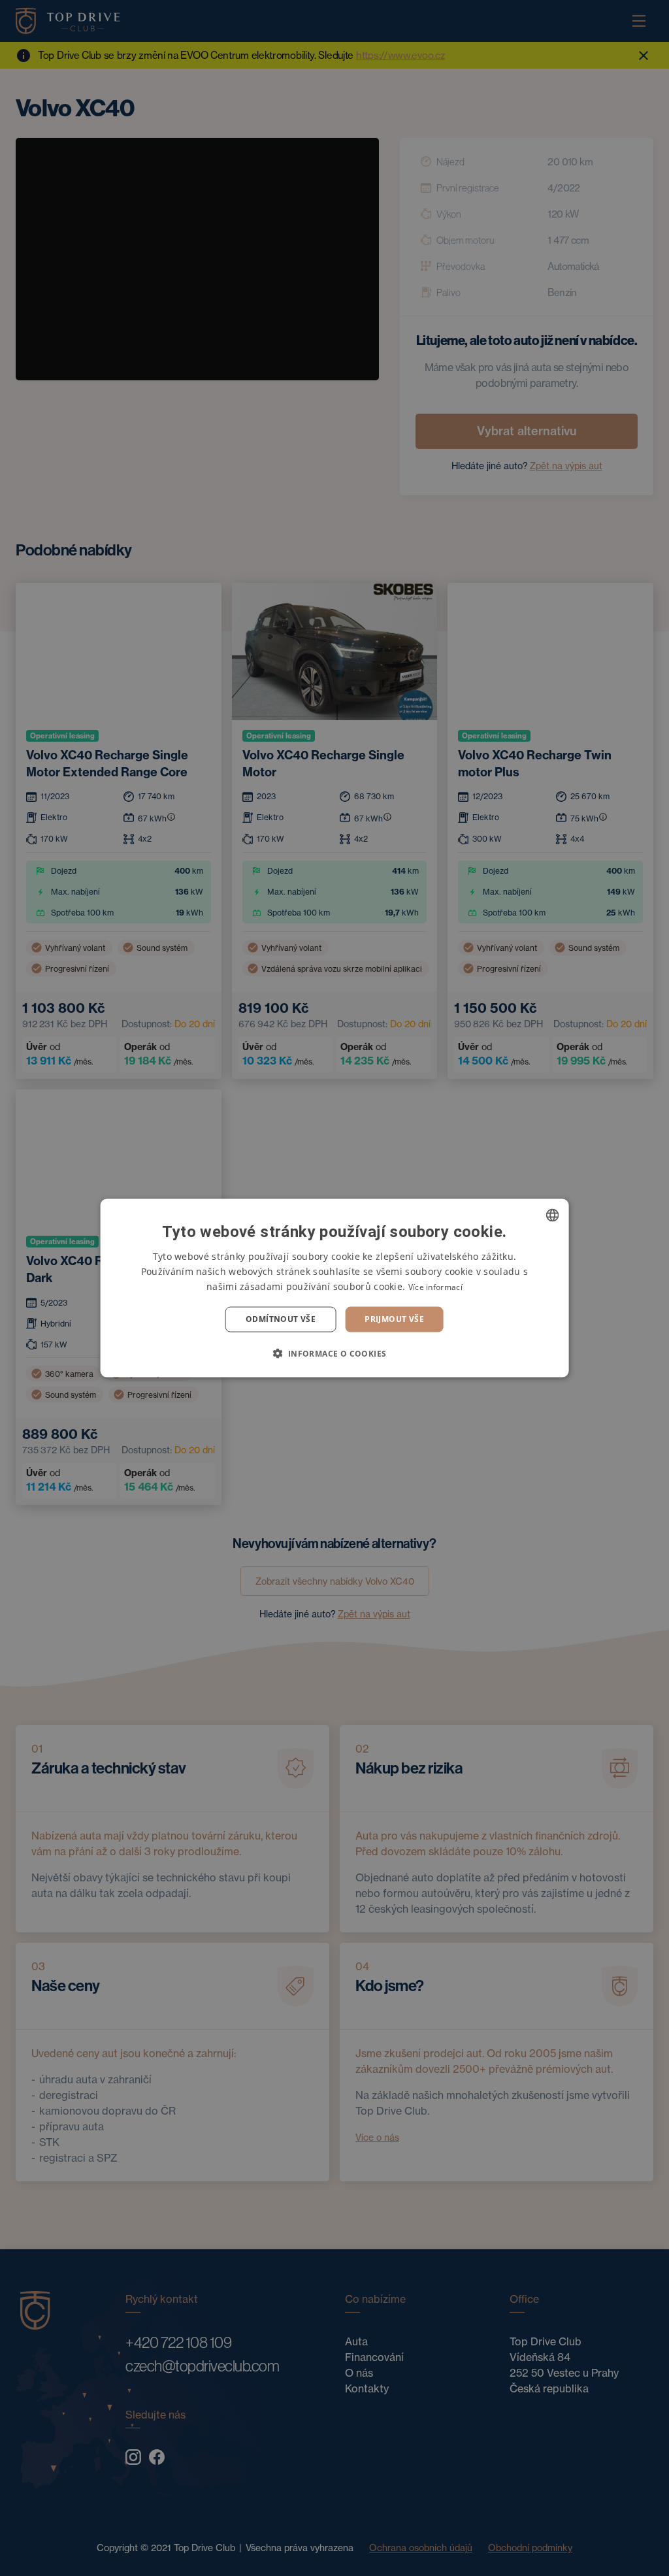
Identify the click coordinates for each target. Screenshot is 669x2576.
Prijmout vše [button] (394, 1319)
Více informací (435, 1287)
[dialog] (335, 1288)
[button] (334, 1353)
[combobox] (552, 1215)
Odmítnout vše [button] (281, 1319)
